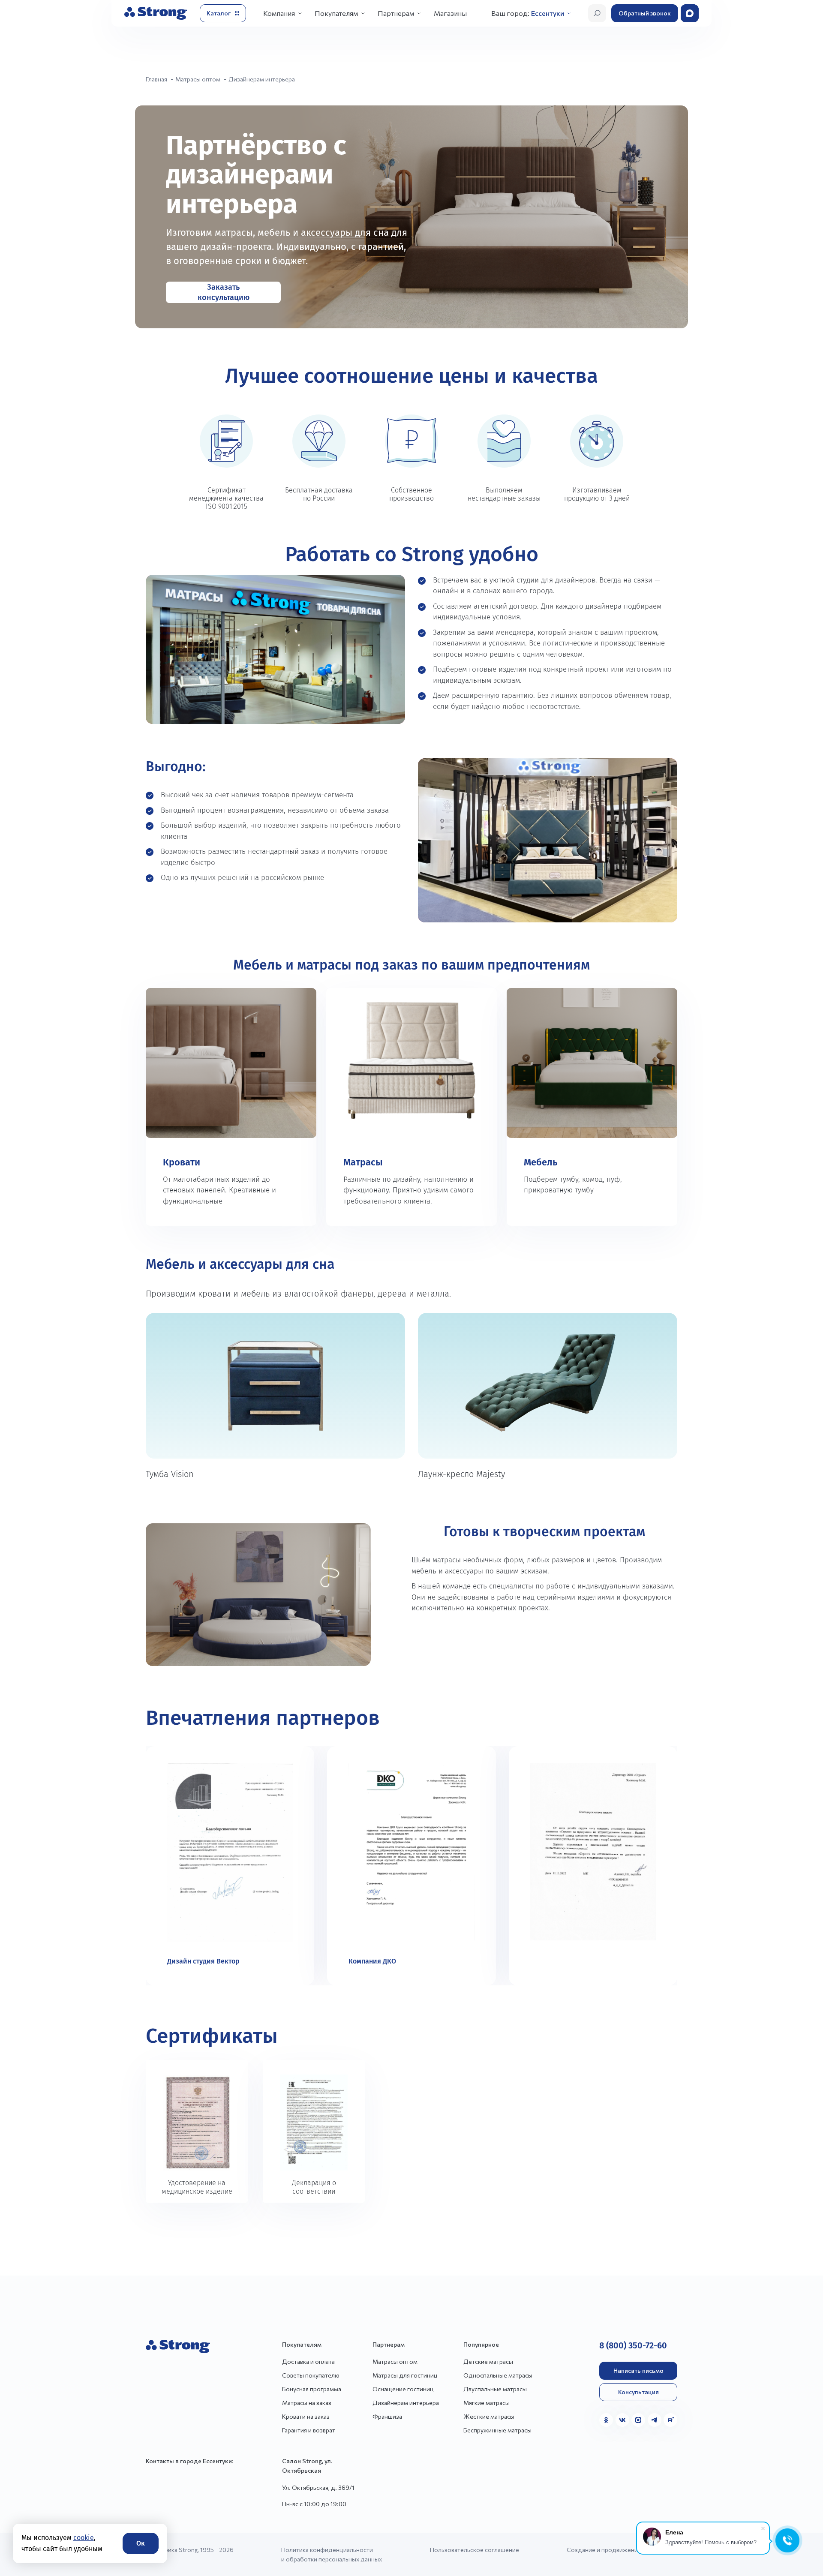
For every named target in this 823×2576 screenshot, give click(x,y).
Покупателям (336, 13)
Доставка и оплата (308, 2361)
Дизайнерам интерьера (406, 2403)
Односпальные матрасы (498, 2375)
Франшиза (387, 2416)
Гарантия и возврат (309, 2430)
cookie (84, 2538)
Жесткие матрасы (489, 2416)
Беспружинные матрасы (497, 2430)
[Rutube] (670, 2420)
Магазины (450, 13)
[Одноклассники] (606, 2420)
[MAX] (638, 2420)
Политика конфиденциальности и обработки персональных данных (332, 2554)
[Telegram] (655, 2420)
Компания (279, 13)
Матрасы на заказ (307, 2403)
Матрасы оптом (395, 2361)
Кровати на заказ (306, 2416)
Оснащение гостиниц (403, 2389)
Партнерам (396, 13)
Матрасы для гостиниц (405, 2375)
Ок (141, 2543)
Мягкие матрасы (487, 2403)
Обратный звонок (645, 13)
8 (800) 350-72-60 (633, 2345)
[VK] (622, 2420)
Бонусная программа (312, 2389)
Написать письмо (638, 2370)
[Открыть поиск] (597, 13)
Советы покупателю (311, 2375)
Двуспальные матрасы (495, 2389)
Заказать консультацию (224, 292)
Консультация (638, 2392)
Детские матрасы (488, 2361)
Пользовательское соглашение (475, 2550)
